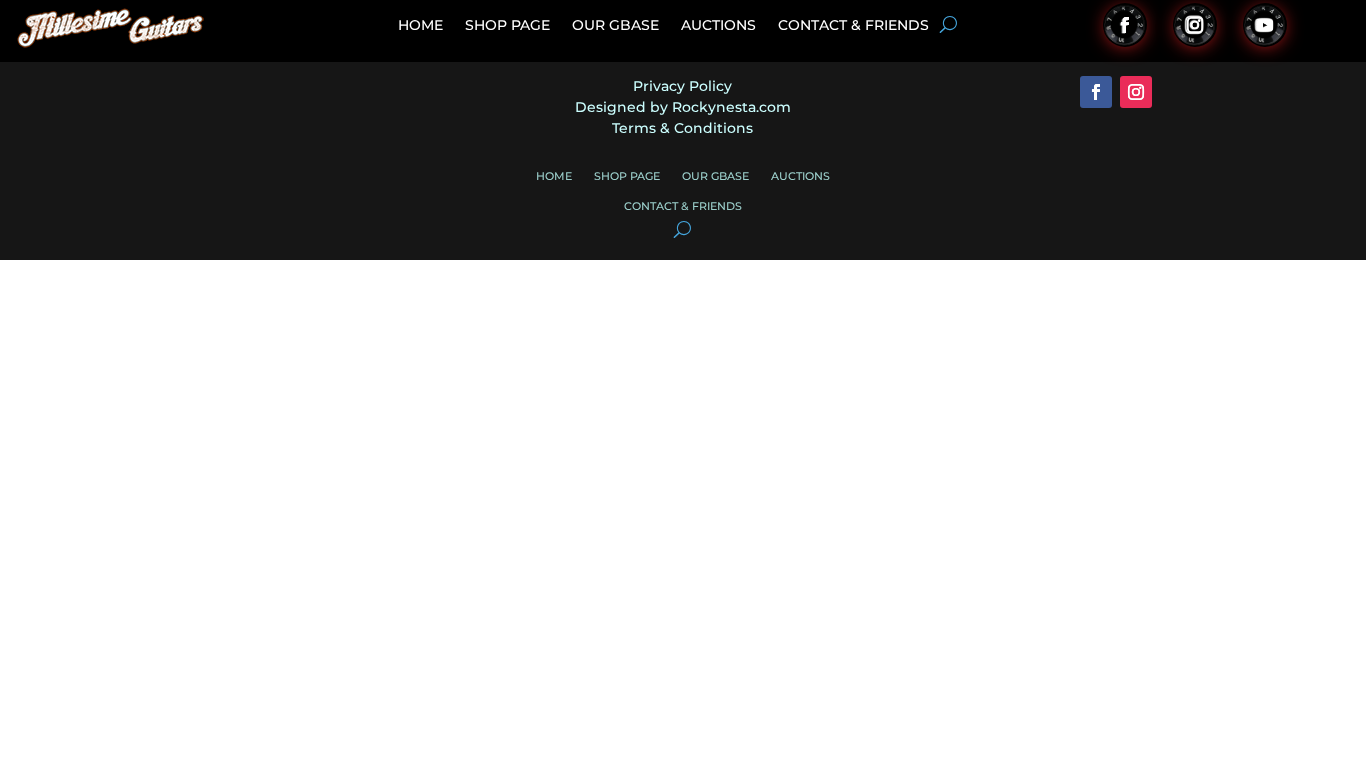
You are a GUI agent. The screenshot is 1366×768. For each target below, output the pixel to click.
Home (420, 26)
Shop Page (507, 26)
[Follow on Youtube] (1265, 25)
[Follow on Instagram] (1195, 25)
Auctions (718, 26)
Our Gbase (615, 26)
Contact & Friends (853, 26)
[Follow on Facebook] (1125, 25)
